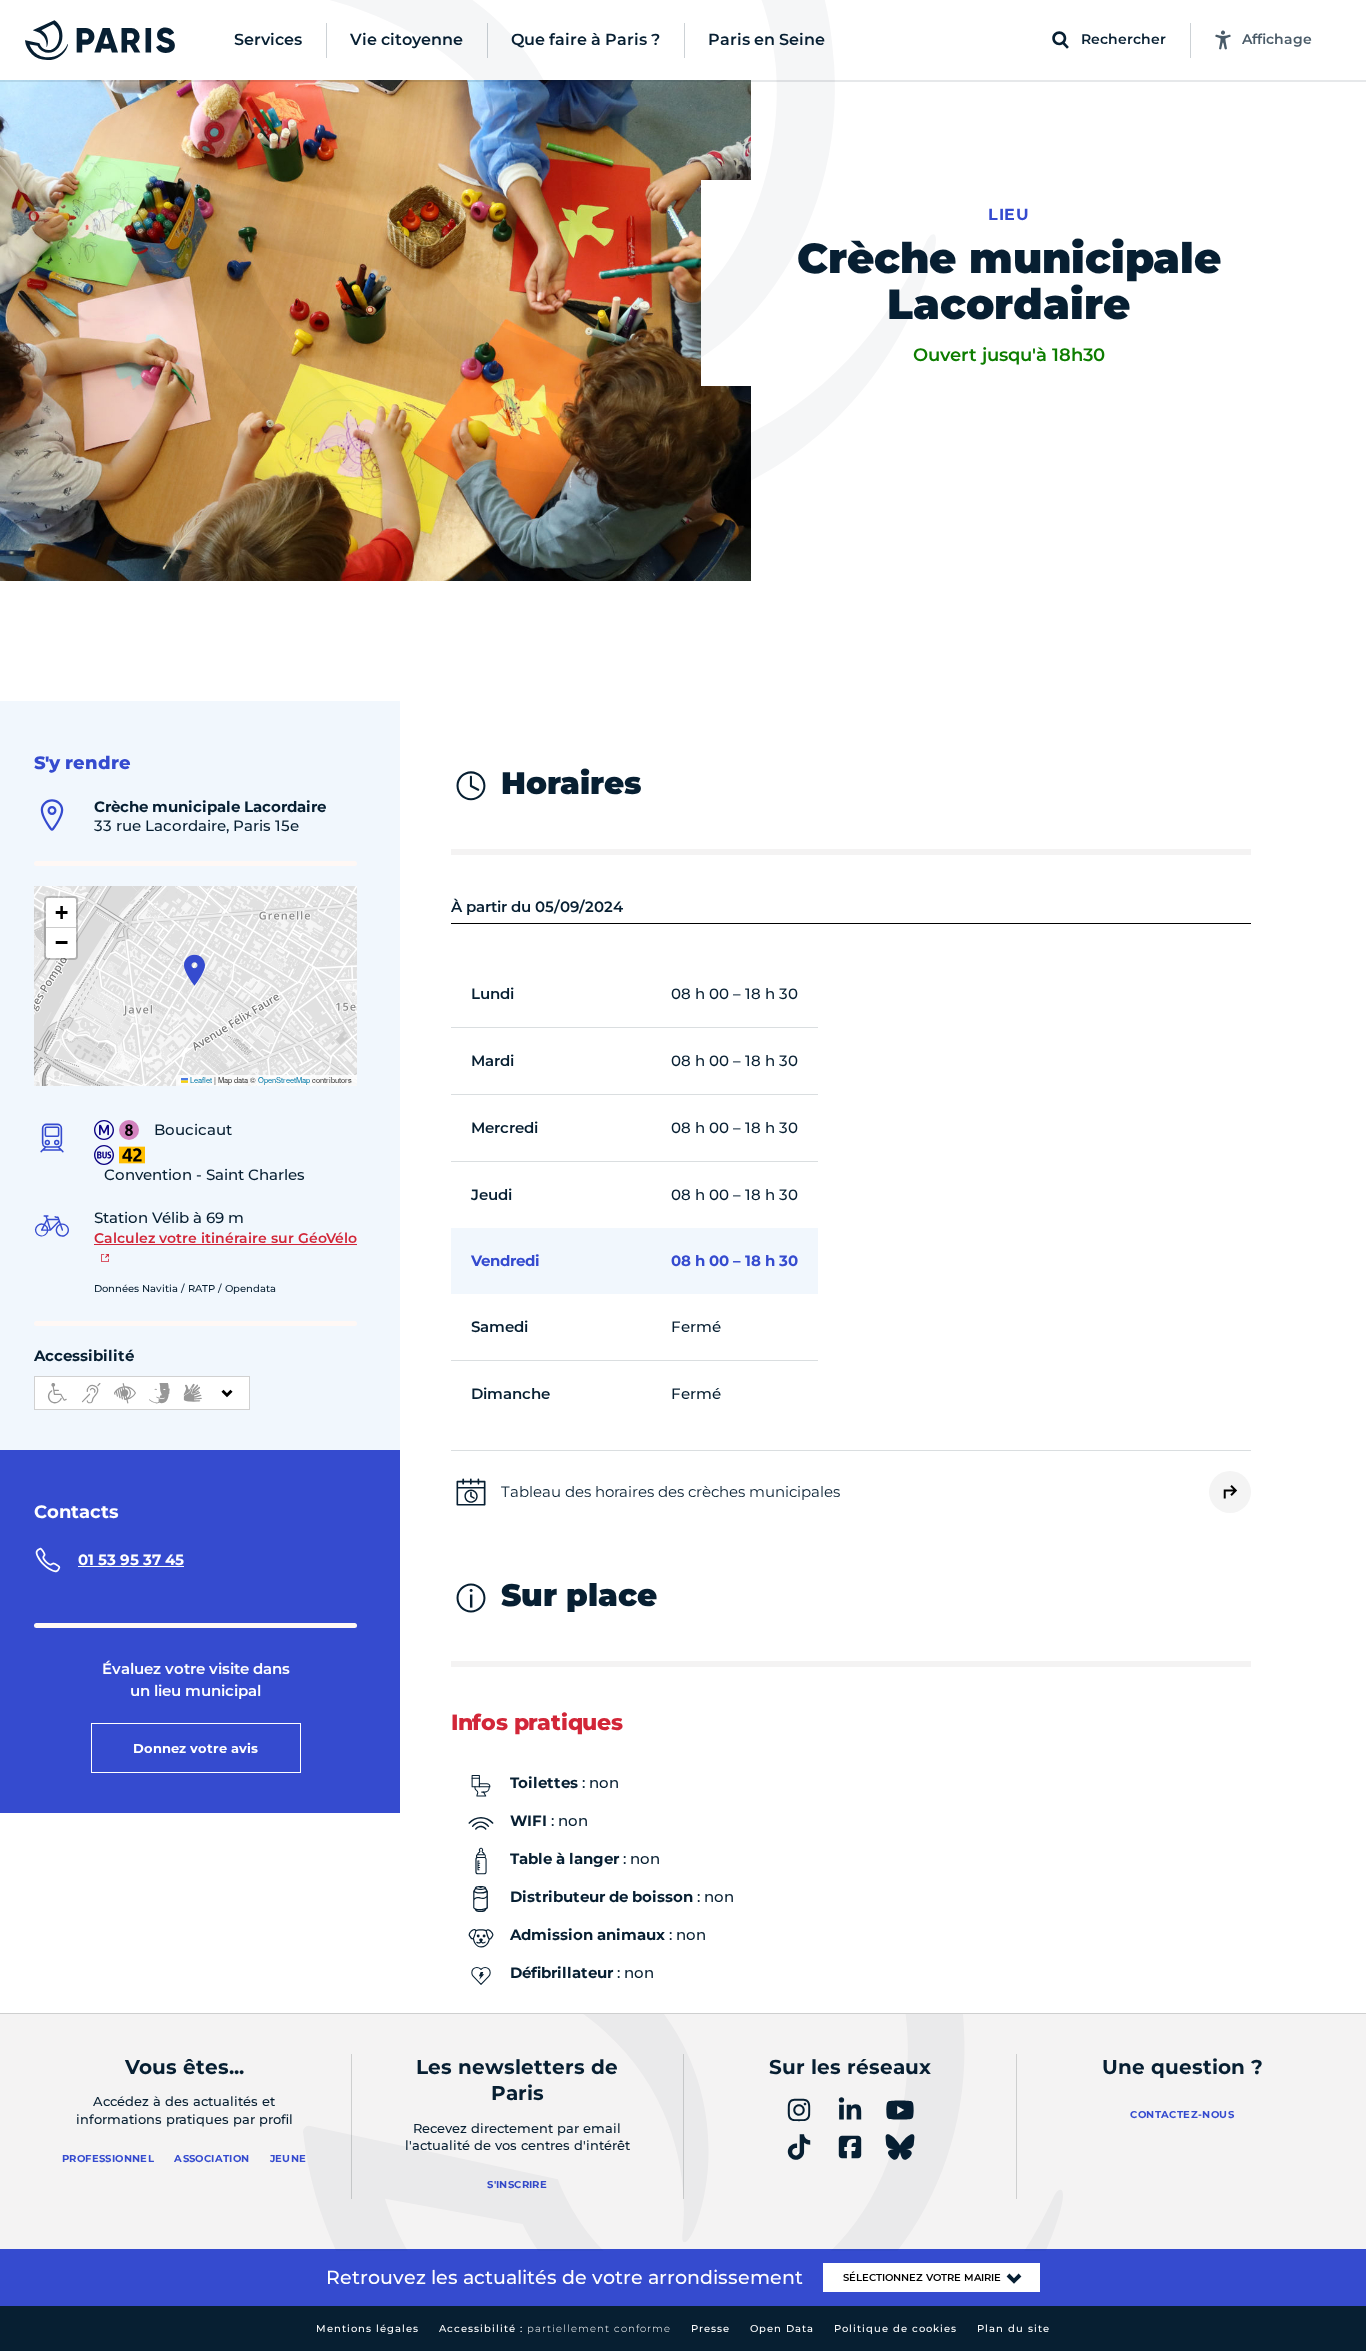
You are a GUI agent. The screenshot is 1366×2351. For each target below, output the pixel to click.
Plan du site (1013, 2328)
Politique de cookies (895, 2328)
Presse (710, 2328)
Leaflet (200, 1079)
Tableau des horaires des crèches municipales (670, 1491)
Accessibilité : (555, 2328)
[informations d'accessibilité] (142, 1393)
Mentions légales (367, 2328)
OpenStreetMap (284, 1079)
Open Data (782, 2328)
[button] (194, 970)
